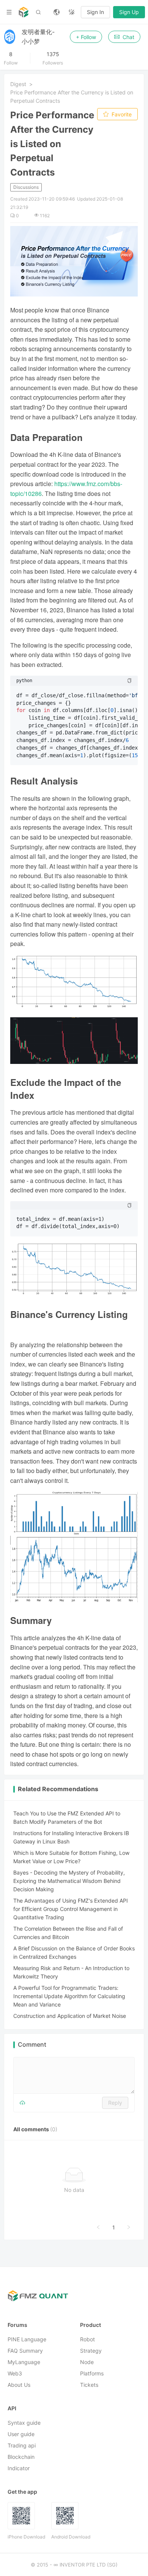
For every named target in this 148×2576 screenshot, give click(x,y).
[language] (57, 12)
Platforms (92, 2374)
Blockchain (21, 2457)
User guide (21, 2434)
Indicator (19, 2469)
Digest (18, 84)
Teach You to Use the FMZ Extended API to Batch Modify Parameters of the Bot (67, 1817)
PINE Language (27, 2340)
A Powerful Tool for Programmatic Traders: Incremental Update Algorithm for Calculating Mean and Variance (69, 1996)
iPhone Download (26, 2537)
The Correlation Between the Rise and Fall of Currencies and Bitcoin (68, 1933)
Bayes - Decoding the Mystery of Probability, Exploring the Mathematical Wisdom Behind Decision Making (69, 1881)
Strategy (91, 2351)
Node (87, 2362)
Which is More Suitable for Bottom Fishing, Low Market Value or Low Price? (71, 1857)
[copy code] (129, 681)
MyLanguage (24, 2362)
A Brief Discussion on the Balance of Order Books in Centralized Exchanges (74, 1952)
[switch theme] (72, 12)
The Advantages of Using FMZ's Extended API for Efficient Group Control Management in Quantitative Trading (71, 1909)
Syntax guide (24, 2423)
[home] (24, 12)
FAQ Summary (25, 2351)
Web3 (15, 2374)
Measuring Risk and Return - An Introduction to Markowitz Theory (71, 1972)
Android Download (71, 2537)
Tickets (89, 2385)
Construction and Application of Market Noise (70, 2016)
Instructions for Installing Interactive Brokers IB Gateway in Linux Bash (71, 1837)
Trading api (22, 2446)
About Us (19, 2385)
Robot (87, 2340)
